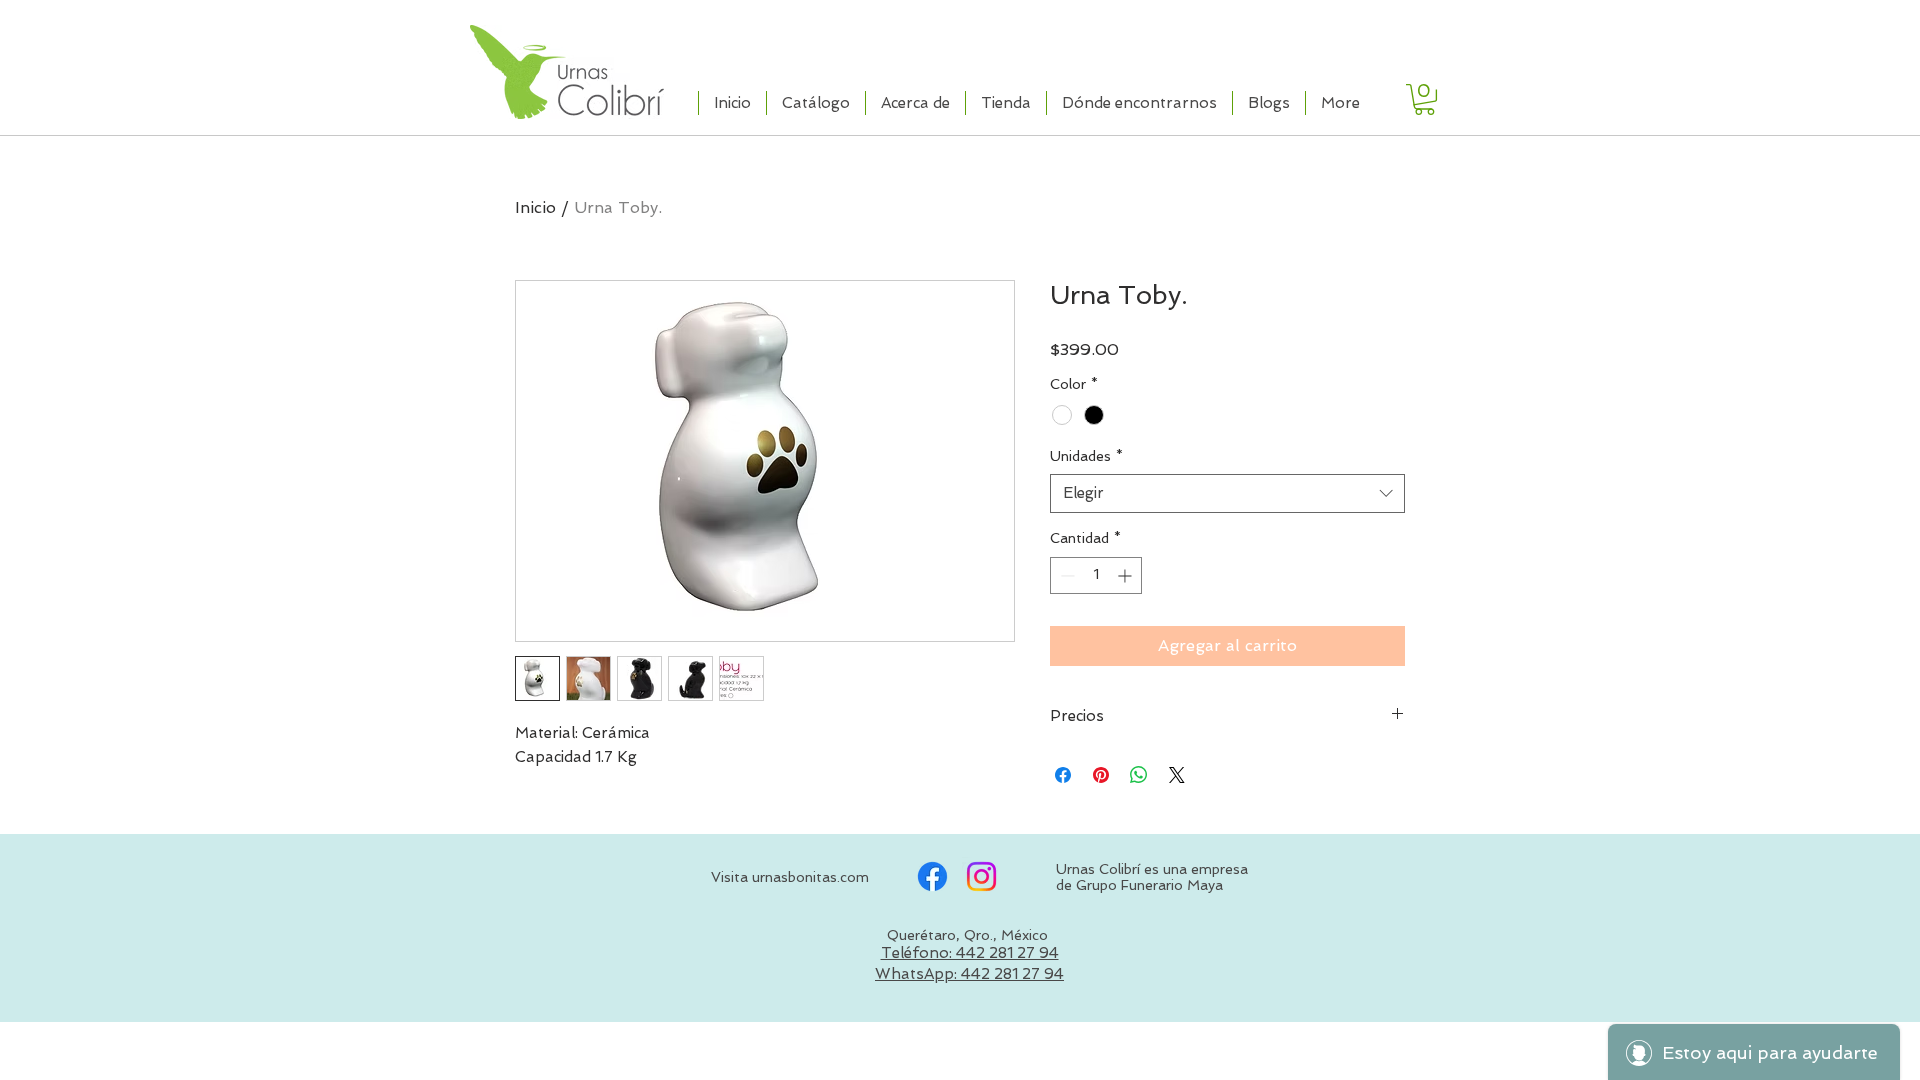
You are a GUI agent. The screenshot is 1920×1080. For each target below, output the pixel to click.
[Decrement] (1065, 575)
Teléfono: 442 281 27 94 (970, 953)
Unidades (1086, 456)
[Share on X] (1177, 775)
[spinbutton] (1096, 575)
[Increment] (1126, 575)
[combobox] (1227, 493)
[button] (1424, 99)
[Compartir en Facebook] (1063, 775)
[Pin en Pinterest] (1101, 775)
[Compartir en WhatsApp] (1139, 775)
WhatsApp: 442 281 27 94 (969, 974)
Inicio (535, 207)
